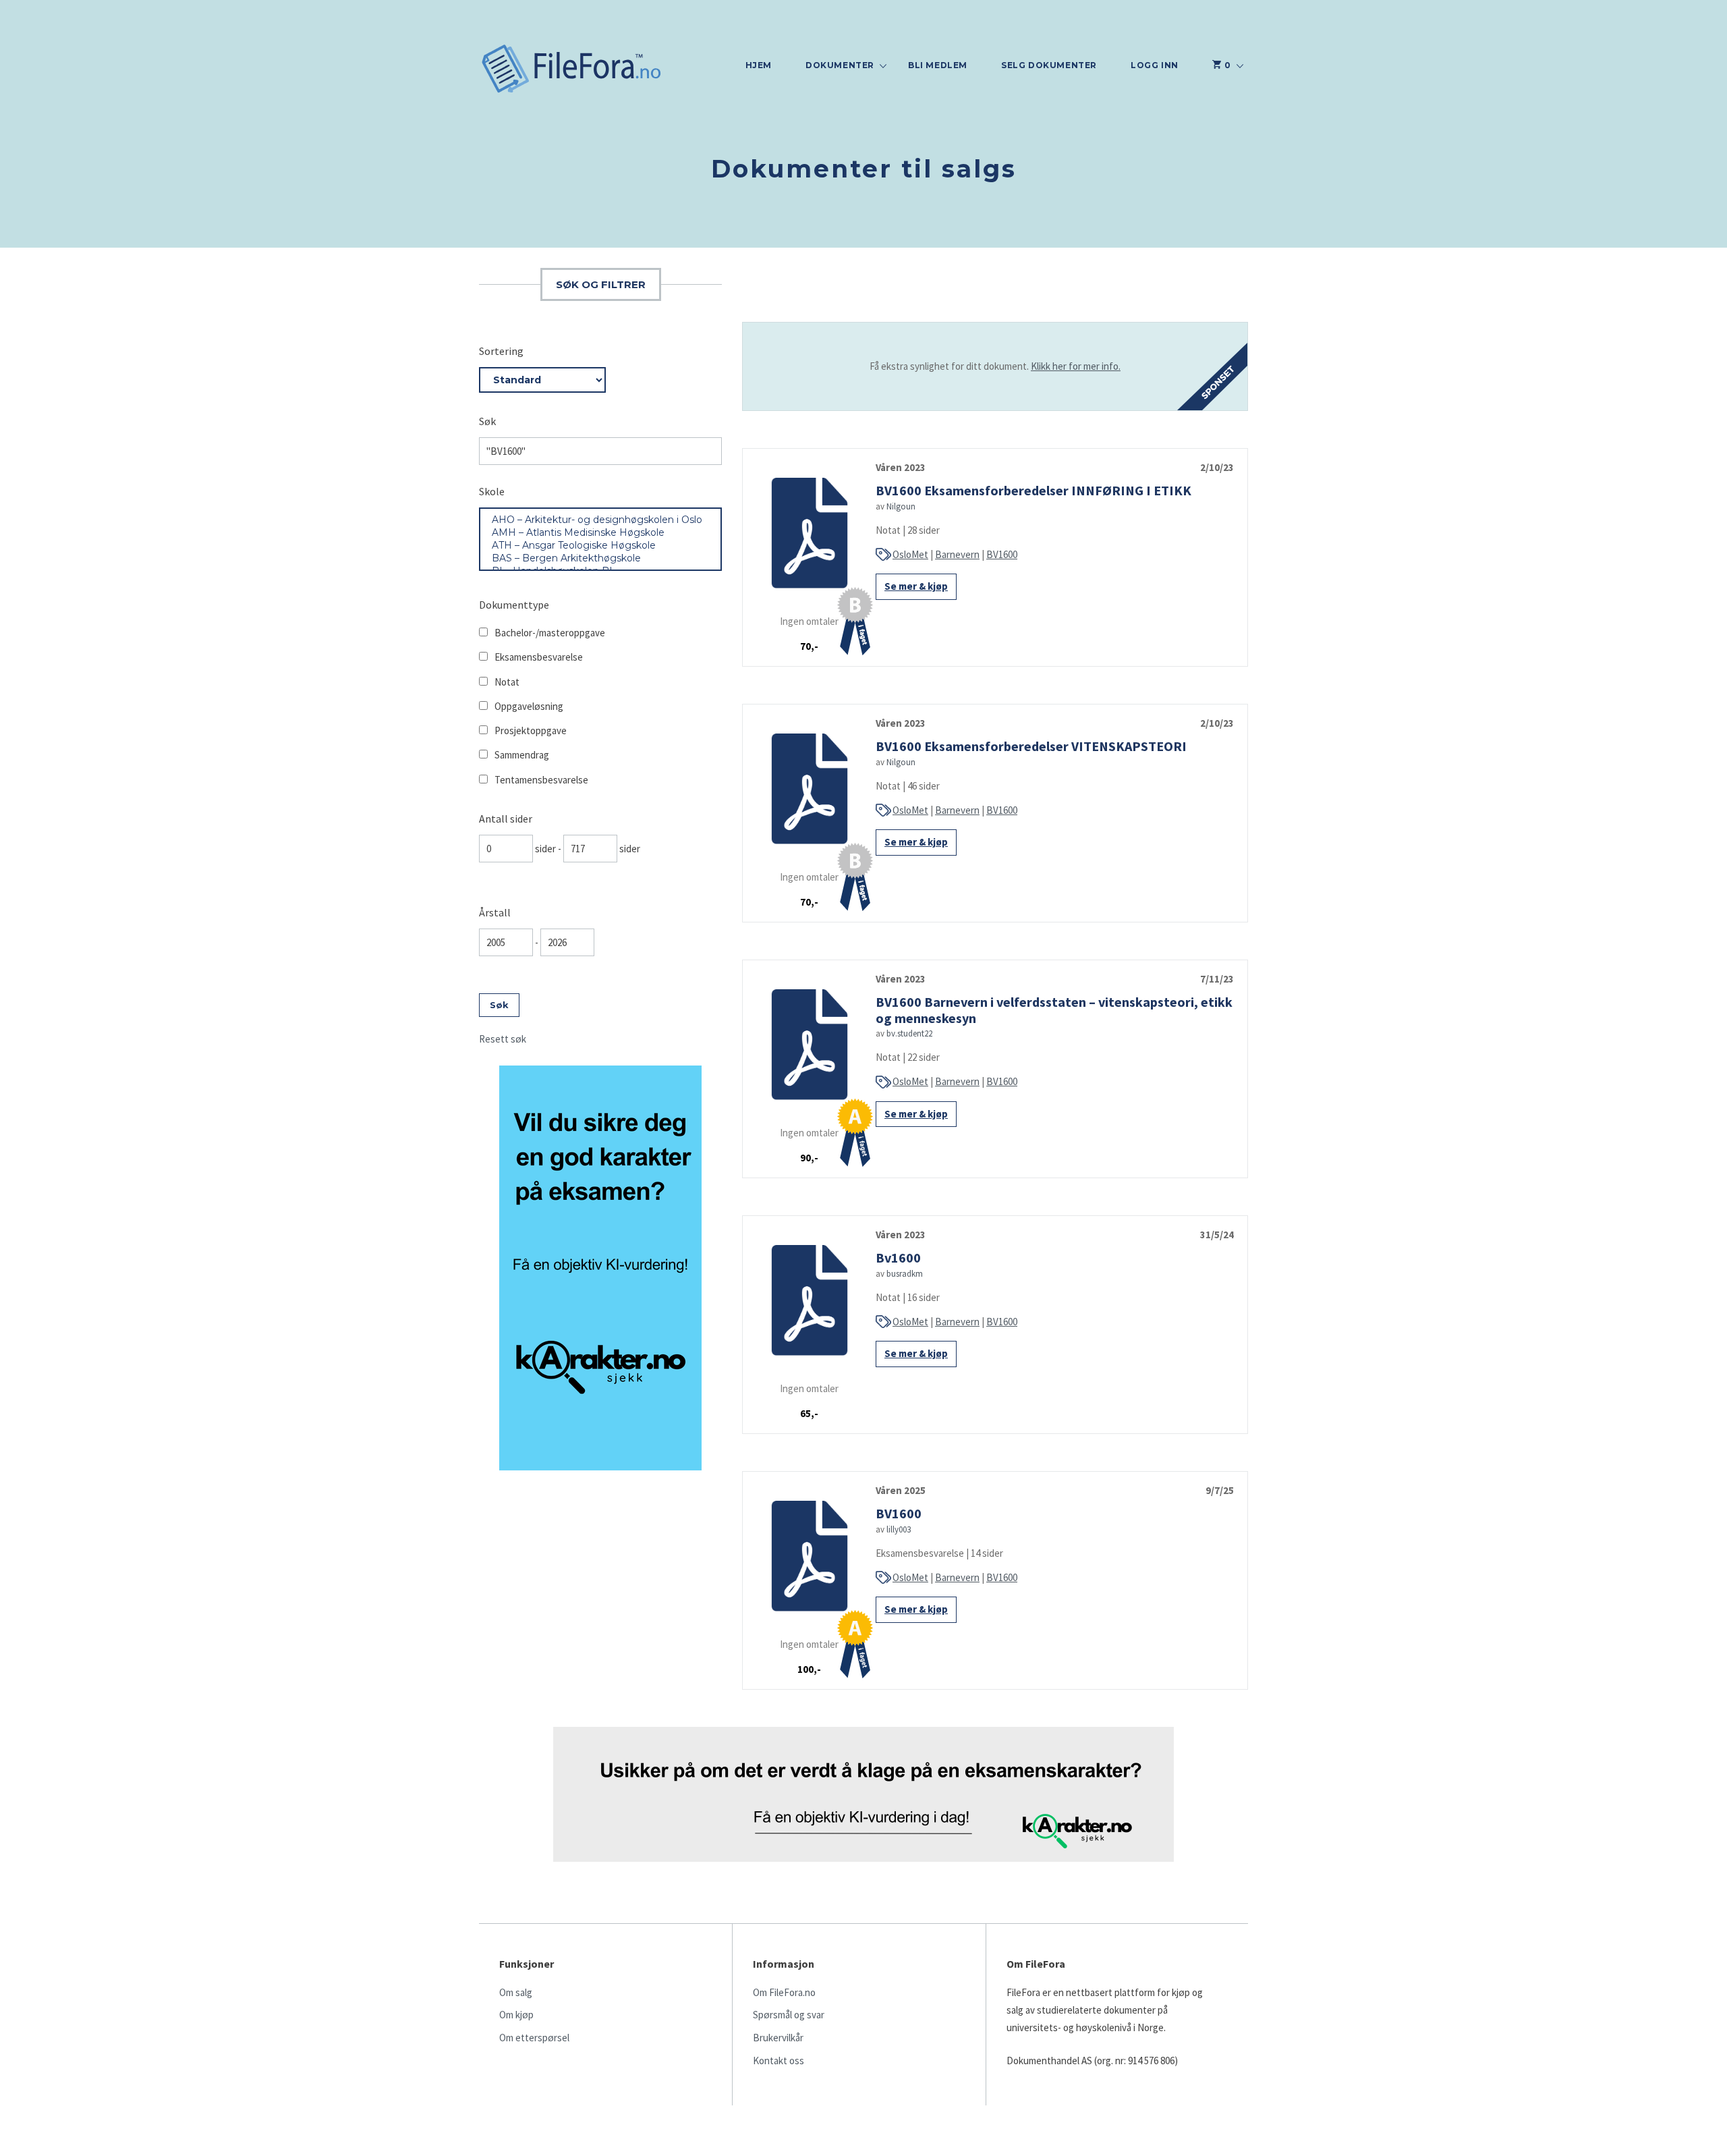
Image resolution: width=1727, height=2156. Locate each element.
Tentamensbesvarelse (541, 780)
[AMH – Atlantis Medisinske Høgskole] (600, 533)
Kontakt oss (778, 2061)
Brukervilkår (778, 2038)
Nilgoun (901, 506)
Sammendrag (522, 755)
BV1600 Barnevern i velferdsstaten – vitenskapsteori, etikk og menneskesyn (1054, 1010)
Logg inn (1155, 65)
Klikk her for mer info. (1076, 366)
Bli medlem (938, 65)
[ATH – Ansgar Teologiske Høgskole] (600, 546)
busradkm (905, 1274)
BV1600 (1002, 554)
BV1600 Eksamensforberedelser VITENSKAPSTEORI (1031, 746)
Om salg (516, 1992)
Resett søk (503, 1039)
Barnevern (957, 554)
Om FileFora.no (784, 1992)
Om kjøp (516, 2015)
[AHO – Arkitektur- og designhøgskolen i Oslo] (600, 520)
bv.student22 (909, 1033)
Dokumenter (840, 65)
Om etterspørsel (534, 2038)
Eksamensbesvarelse (539, 657)
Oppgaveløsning (529, 706)
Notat (507, 682)
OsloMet (910, 554)
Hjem (759, 65)
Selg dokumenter (1049, 65)
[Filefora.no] (572, 70)
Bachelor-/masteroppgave (550, 633)
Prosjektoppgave (531, 730)
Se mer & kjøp (916, 586)
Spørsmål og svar (789, 2015)
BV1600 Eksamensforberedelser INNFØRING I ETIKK (1034, 490)
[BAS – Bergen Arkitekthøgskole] (600, 558)
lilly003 (899, 1529)
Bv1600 (898, 1257)
